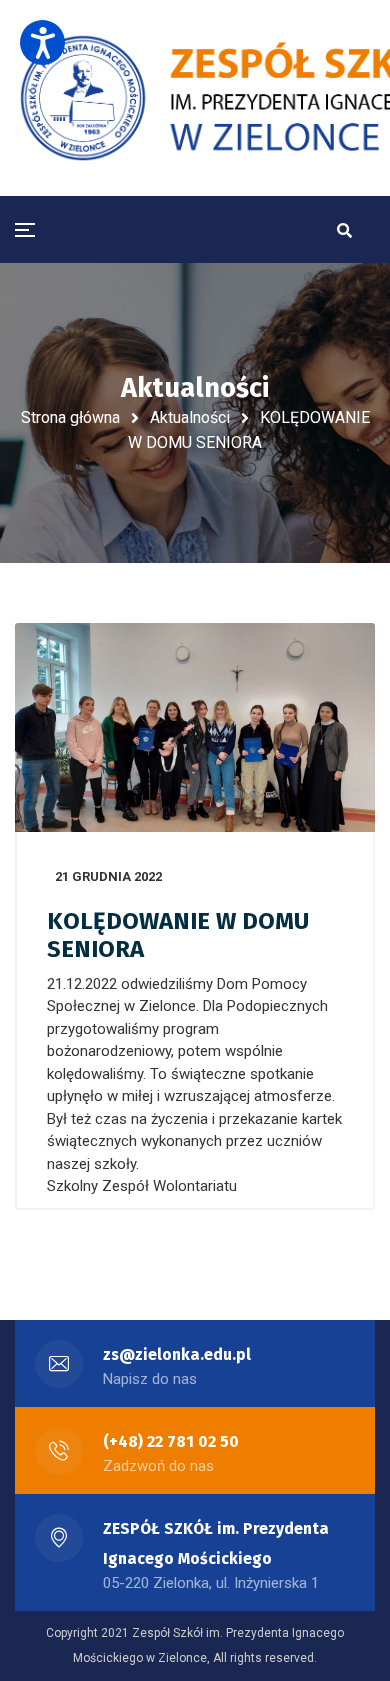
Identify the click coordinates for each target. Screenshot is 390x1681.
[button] (42, 42)
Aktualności (190, 417)
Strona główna (70, 417)
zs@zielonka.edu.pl (177, 1354)
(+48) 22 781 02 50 (171, 1441)
